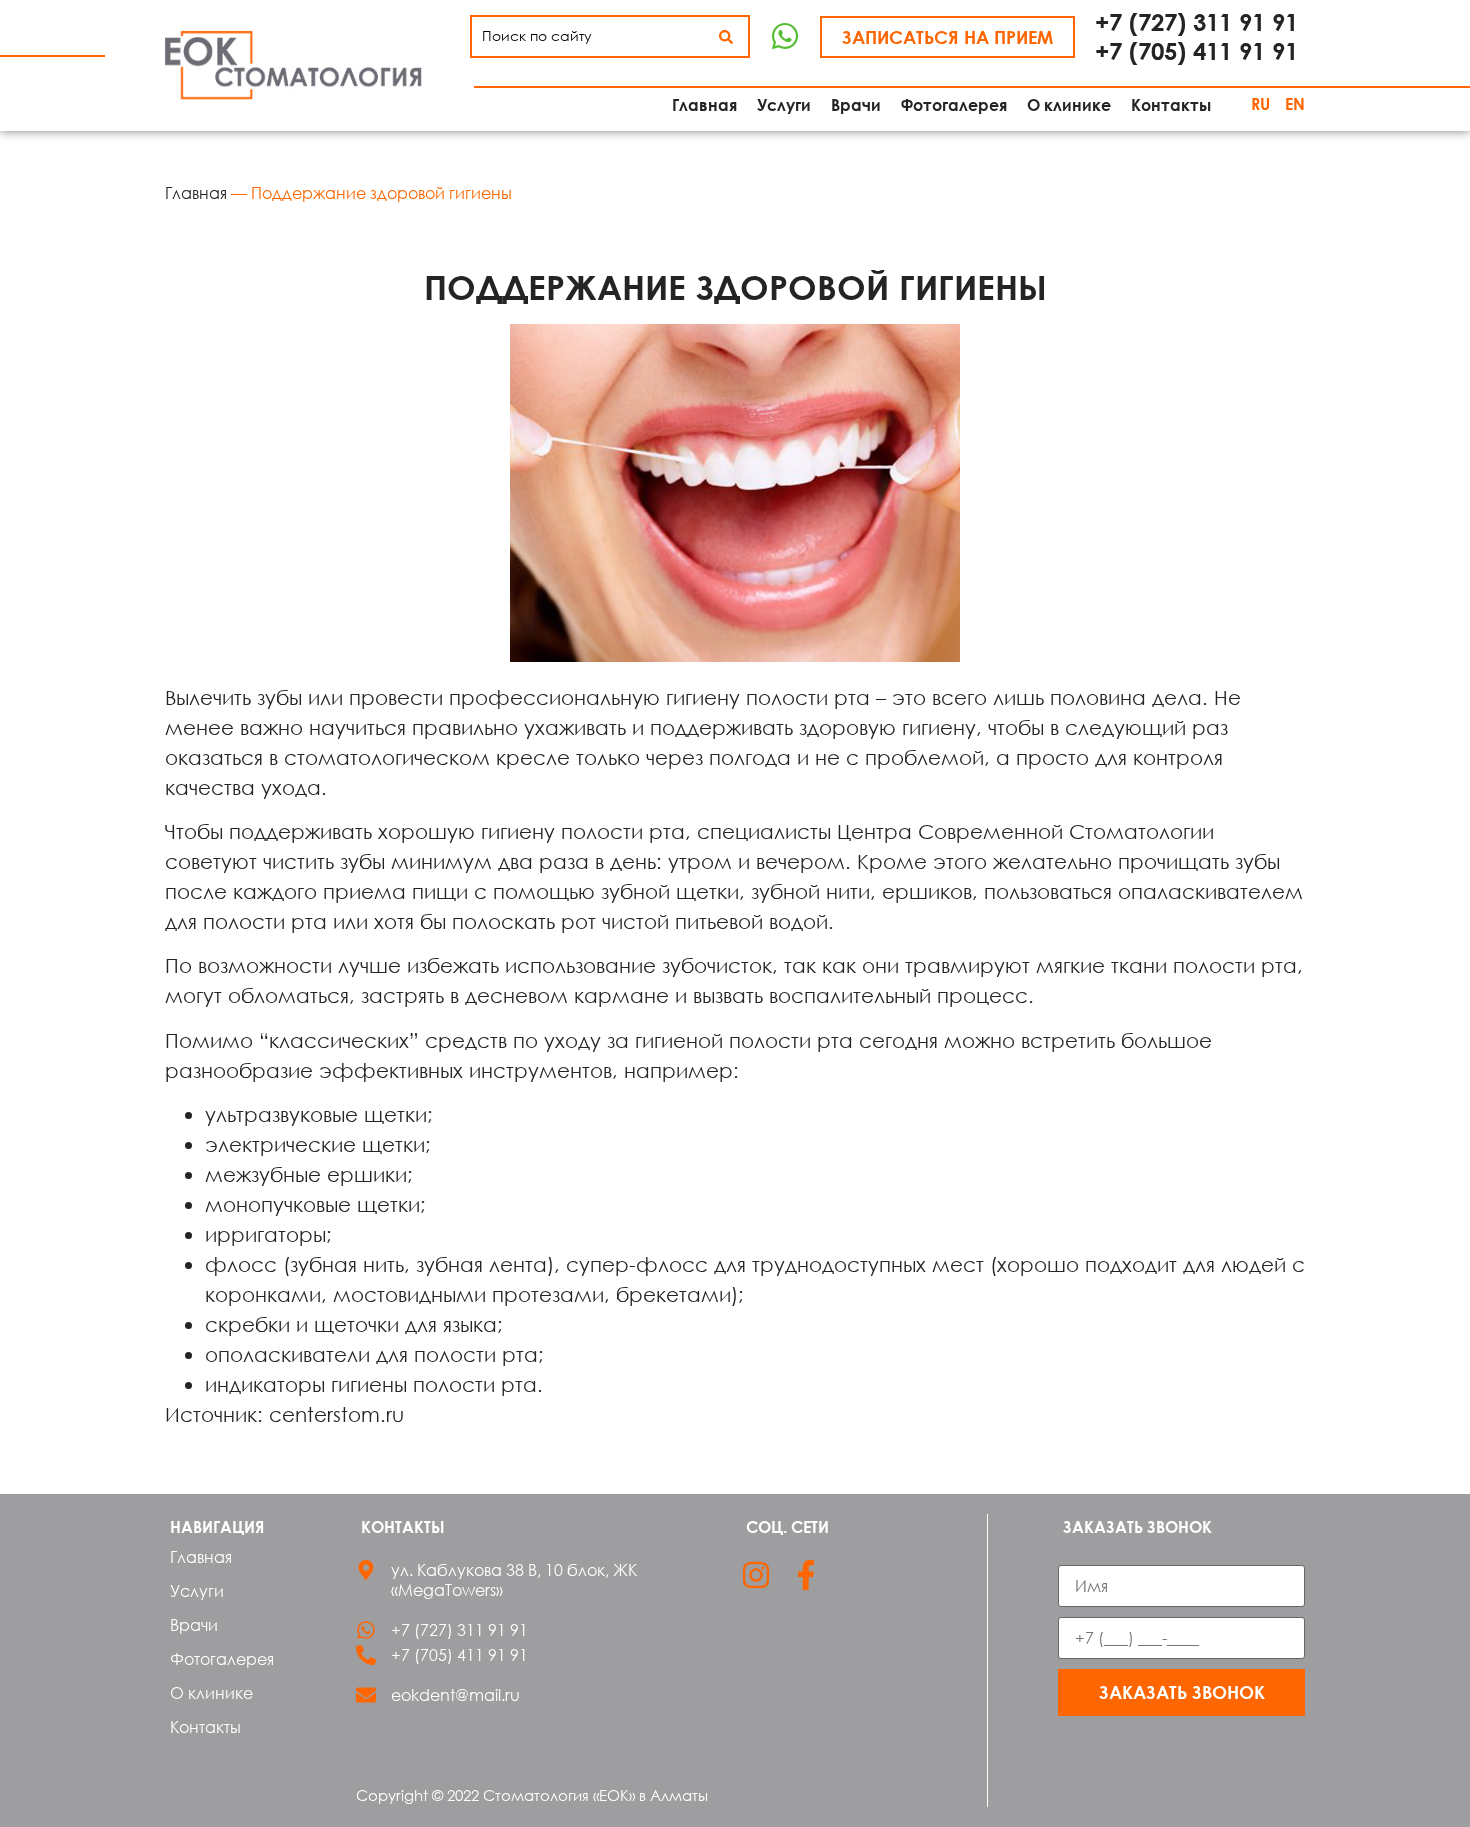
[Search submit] (726, 37)
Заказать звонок (1182, 1692)
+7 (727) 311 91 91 (1196, 21)
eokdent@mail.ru (455, 1695)
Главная (196, 193)
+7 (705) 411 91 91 (1196, 50)
